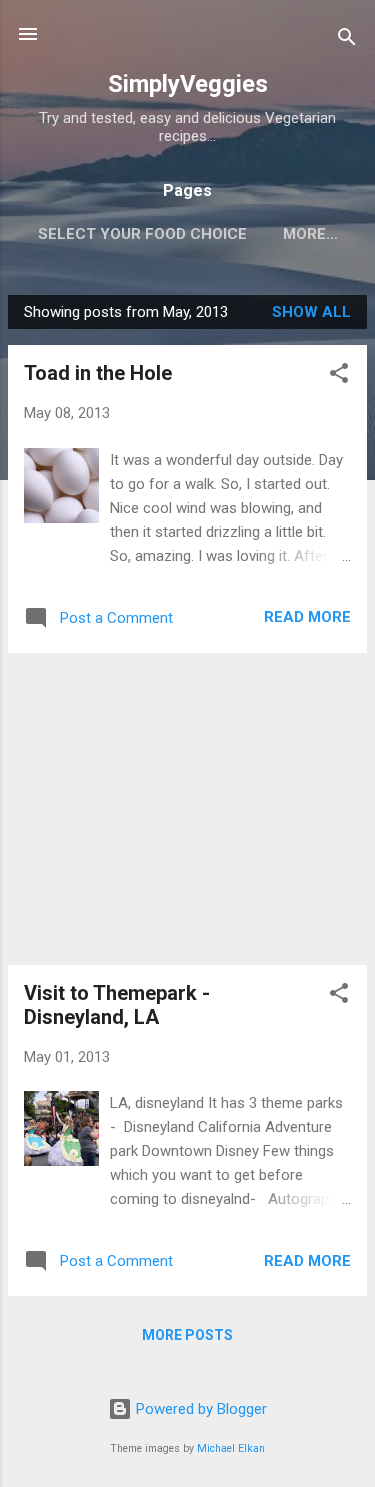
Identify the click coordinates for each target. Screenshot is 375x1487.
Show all (311, 312)
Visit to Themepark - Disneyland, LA (117, 1005)
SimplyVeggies (188, 84)
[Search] (347, 40)
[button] (339, 376)
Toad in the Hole (98, 373)
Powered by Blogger (199, 1409)
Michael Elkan (231, 1448)
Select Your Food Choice (142, 234)
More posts (187, 1335)
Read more (307, 617)
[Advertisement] (187, 809)
